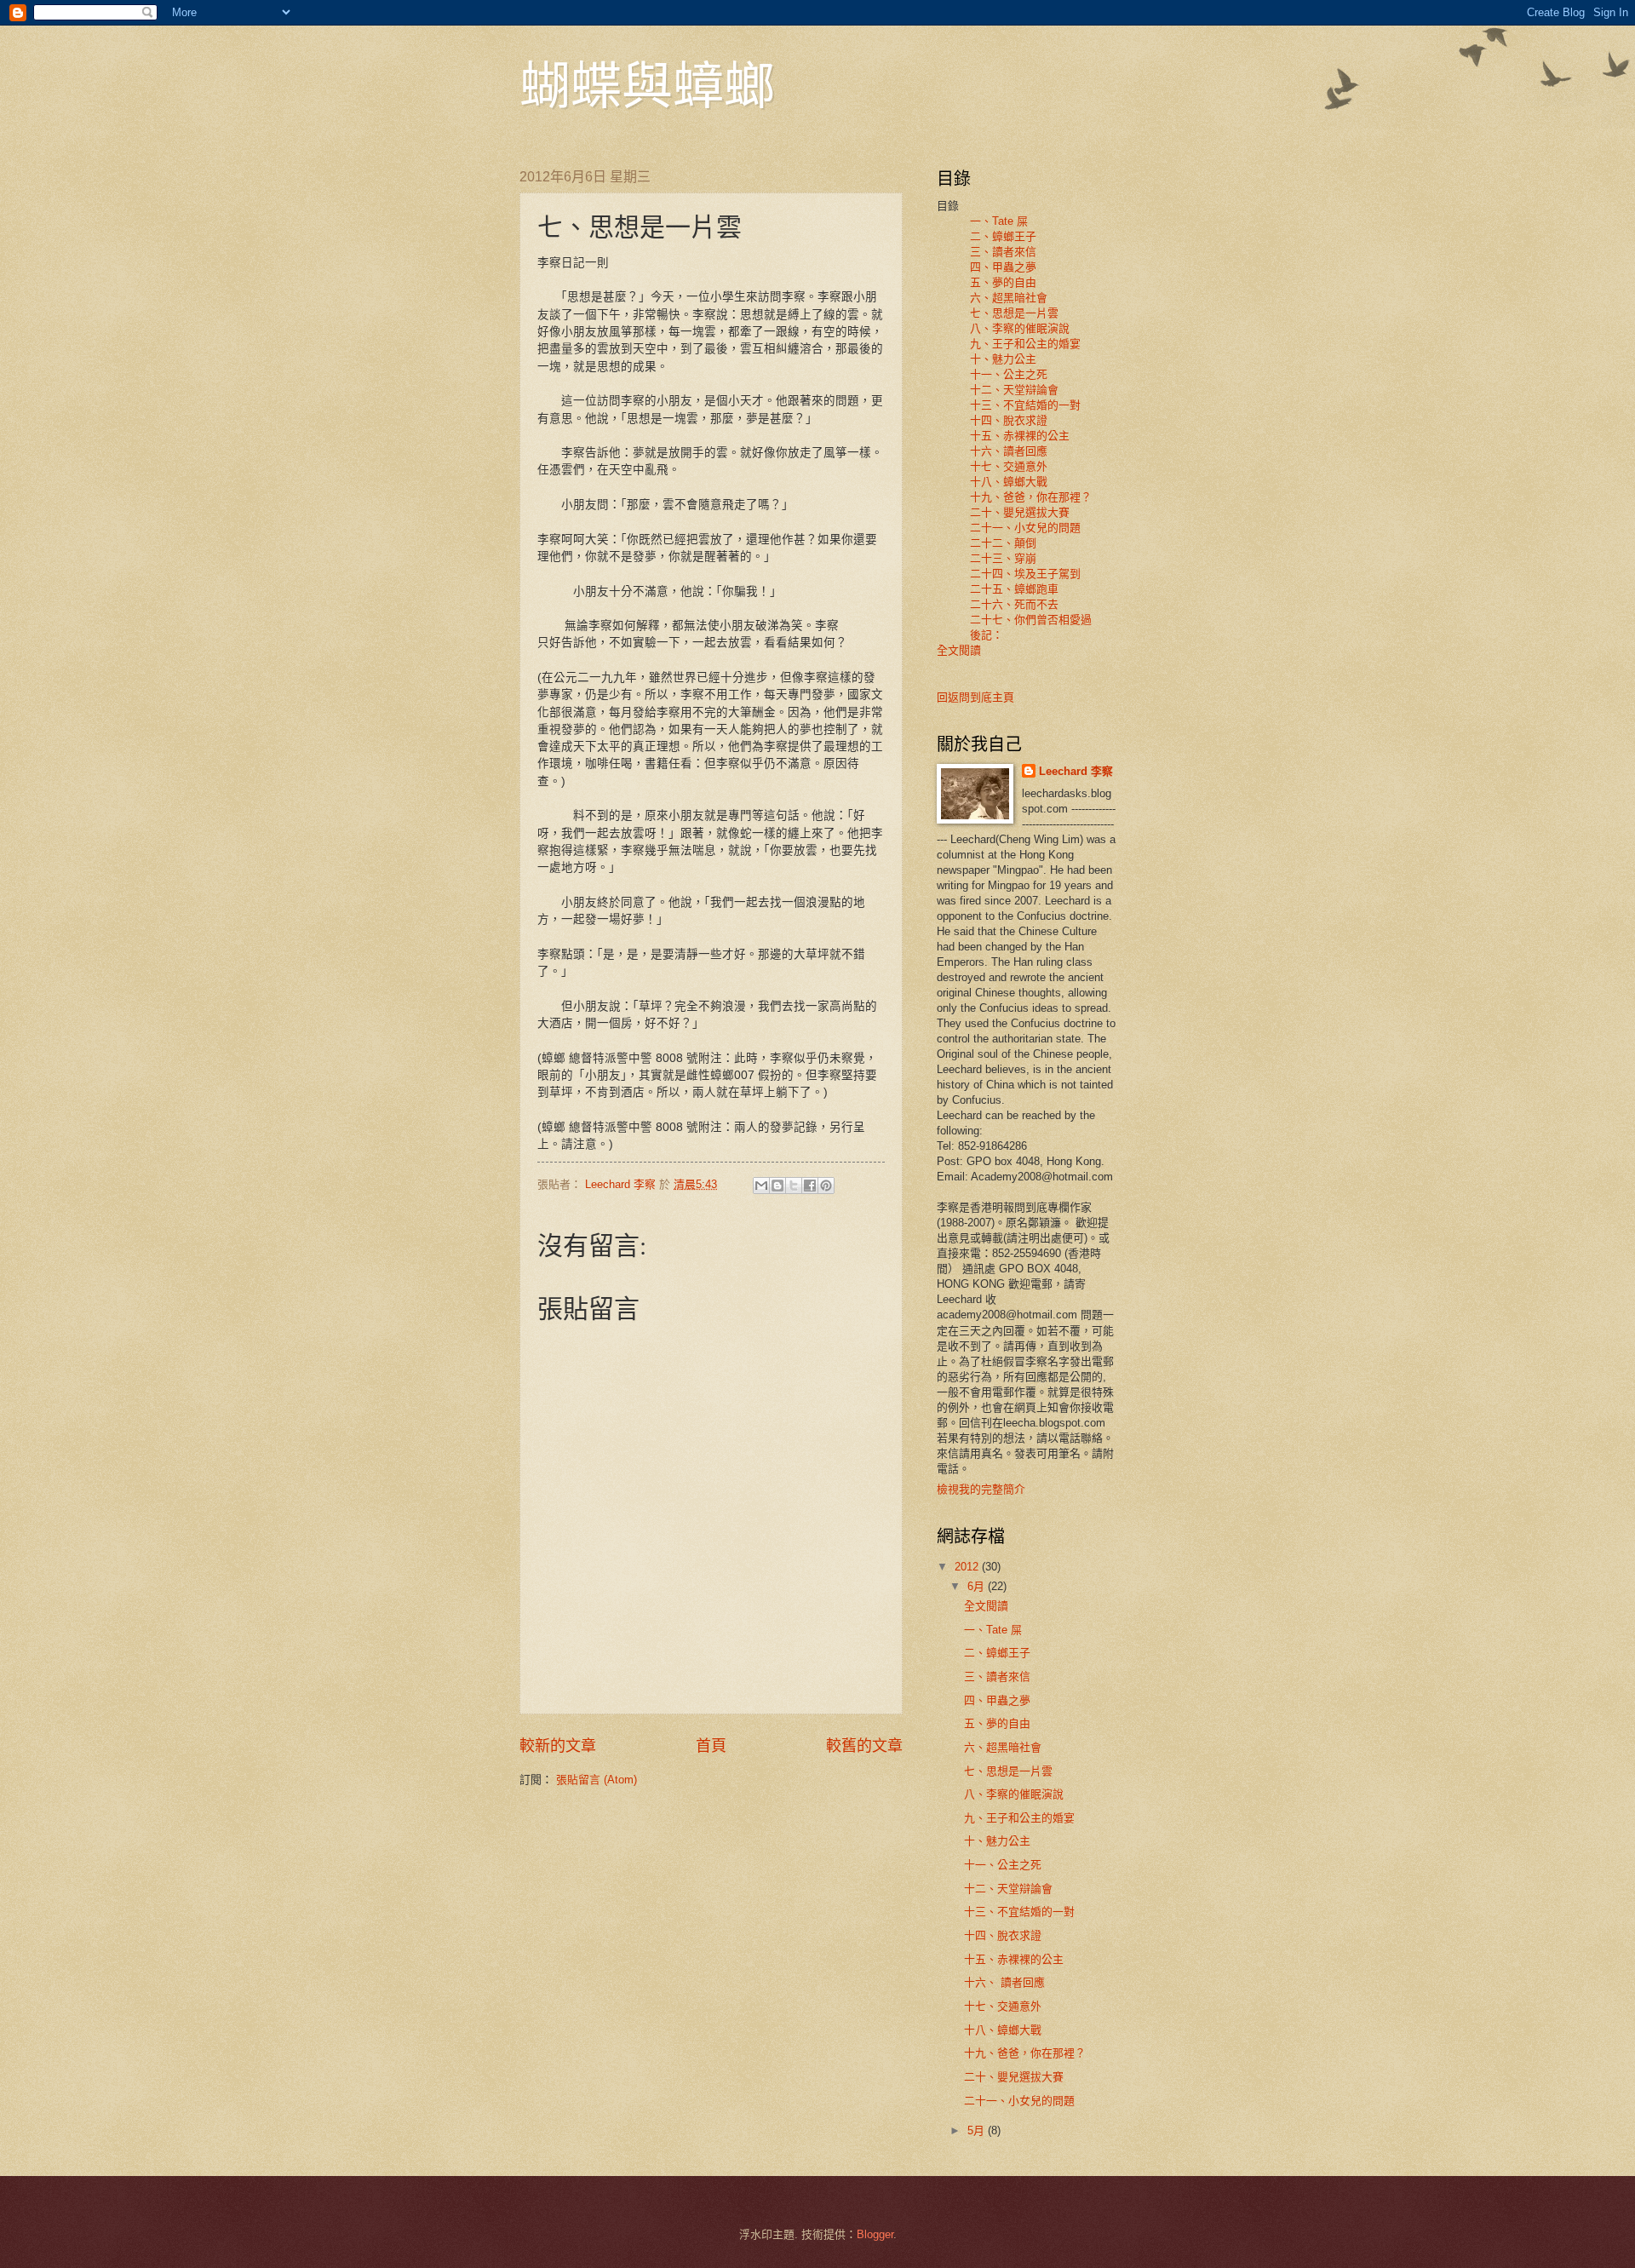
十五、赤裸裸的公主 (1020, 436)
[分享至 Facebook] (810, 1186)
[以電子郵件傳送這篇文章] (761, 1186)
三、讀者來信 (1003, 252)
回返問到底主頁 (975, 697)
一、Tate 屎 (999, 221)
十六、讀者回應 (1009, 451)
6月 (978, 1586)
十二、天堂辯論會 (1014, 390)
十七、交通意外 (1009, 466)
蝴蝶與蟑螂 (647, 84)
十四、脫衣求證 (1009, 420)
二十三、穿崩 (1003, 558)
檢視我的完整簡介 (981, 1489)
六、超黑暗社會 (1009, 298)
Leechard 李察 (1076, 771)
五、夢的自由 (1003, 282)
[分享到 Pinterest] (826, 1186)
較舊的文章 (864, 1746)
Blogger (875, 2234)
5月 (978, 2130)
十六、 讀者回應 (1004, 1982)
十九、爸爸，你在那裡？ (1031, 497)
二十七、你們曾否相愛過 (1031, 620)
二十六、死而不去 (1014, 604)
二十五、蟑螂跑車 (1014, 589)
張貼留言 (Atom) (597, 1780)
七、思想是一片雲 (1014, 313)
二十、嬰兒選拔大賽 (1020, 512)
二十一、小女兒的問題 (1025, 528)
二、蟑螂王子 (1003, 236)
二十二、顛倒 (1003, 543)
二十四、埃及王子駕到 (1025, 574)
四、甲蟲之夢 (1003, 267)
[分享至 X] (794, 1186)
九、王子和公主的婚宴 (1025, 344)
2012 (968, 1567)
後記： (981, 635)
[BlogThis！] (777, 1186)
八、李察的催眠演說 (1020, 328)
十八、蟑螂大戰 (1009, 482)
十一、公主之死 (1009, 374)
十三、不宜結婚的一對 (1025, 405)
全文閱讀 (959, 650)
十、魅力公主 (1003, 359)
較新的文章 (558, 1746)
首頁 (711, 1746)
